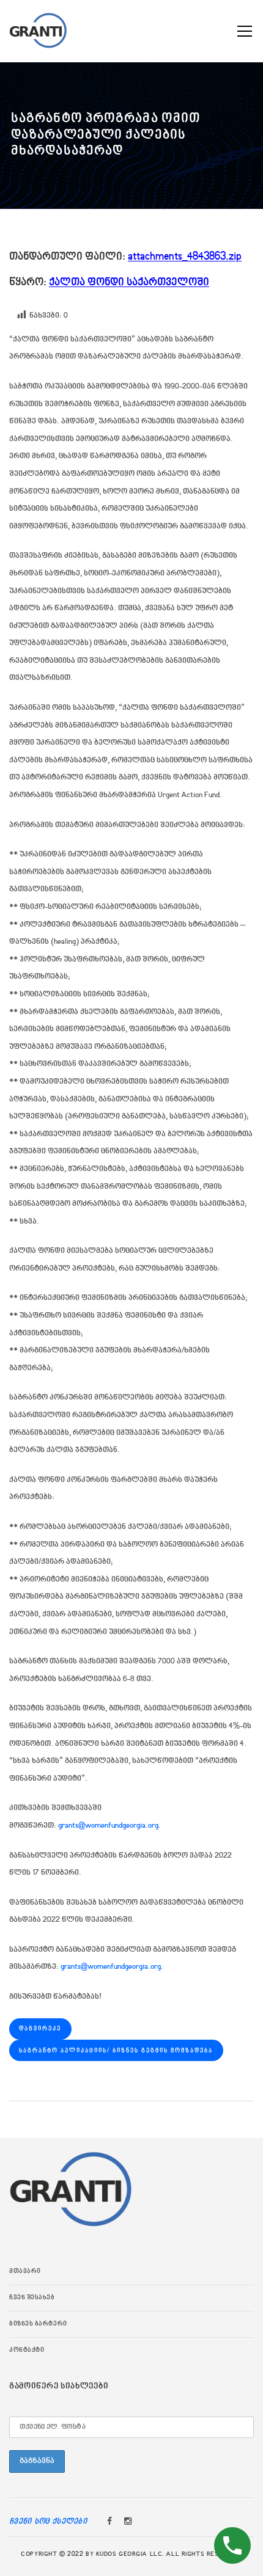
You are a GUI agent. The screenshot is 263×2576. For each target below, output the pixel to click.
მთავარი (25, 2272)
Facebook (109, 2522)
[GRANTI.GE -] (38, 29)
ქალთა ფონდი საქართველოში (129, 283)
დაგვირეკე (40, 2029)
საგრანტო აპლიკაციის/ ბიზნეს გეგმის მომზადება (116, 2051)
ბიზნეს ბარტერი (38, 2324)
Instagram (128, 2522)
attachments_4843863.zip (185, 257)
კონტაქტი (27, 2351)
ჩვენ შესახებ (32, 2298)
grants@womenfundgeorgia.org (108, 1826)
